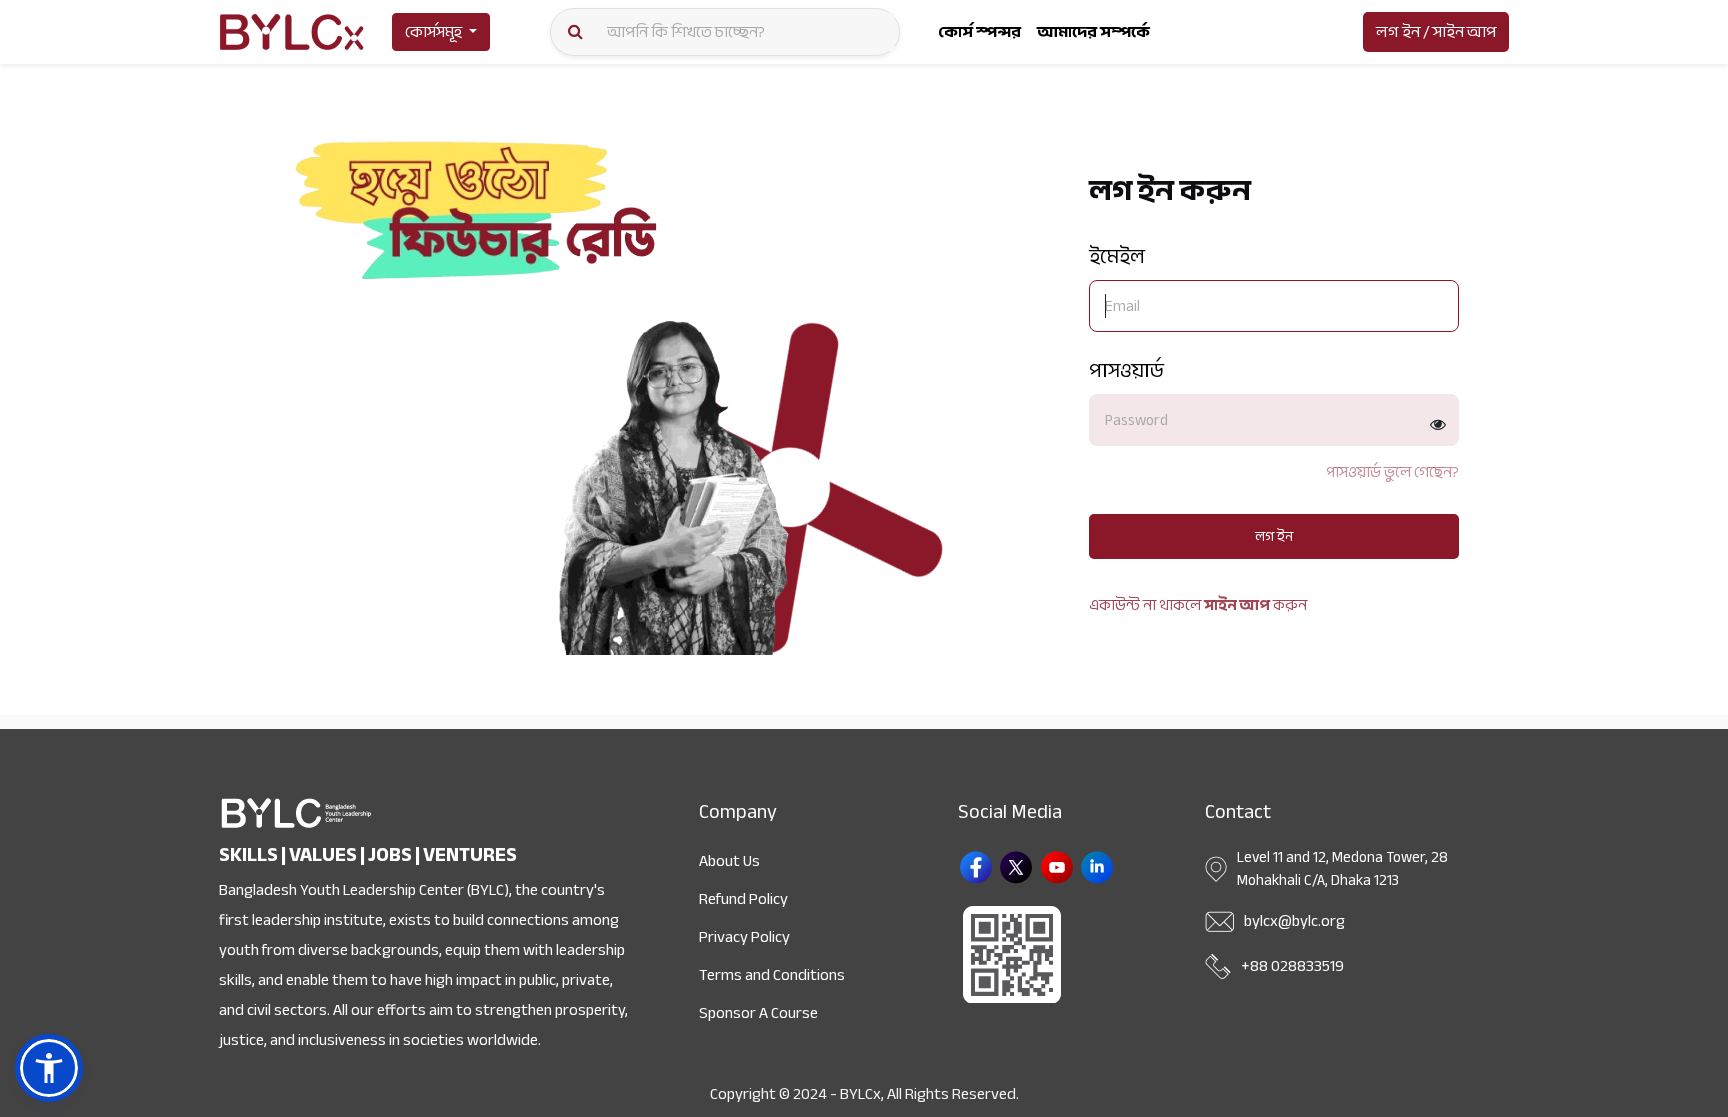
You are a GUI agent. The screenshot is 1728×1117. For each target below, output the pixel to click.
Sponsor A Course (758, 1013)
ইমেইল (1117, 256)
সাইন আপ (1237, 605)
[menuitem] (979, 32)
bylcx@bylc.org (1294, 921)
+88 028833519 (1292, 966)
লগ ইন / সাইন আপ (1436, 32)
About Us (729, 861)
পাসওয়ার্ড (1126, 370)
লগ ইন (1274, 536)
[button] (49, 1068)
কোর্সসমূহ (433, 32)
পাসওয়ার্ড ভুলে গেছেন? (1392, 472)
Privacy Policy (744, 937)
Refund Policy (743, 899)
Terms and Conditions (772, 975)
